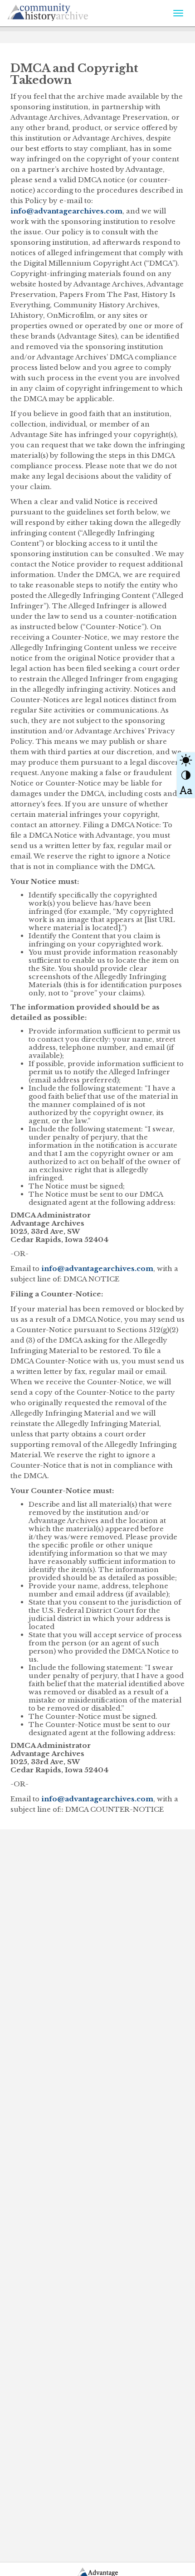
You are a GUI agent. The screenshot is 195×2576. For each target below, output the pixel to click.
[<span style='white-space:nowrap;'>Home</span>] (68, 10)
